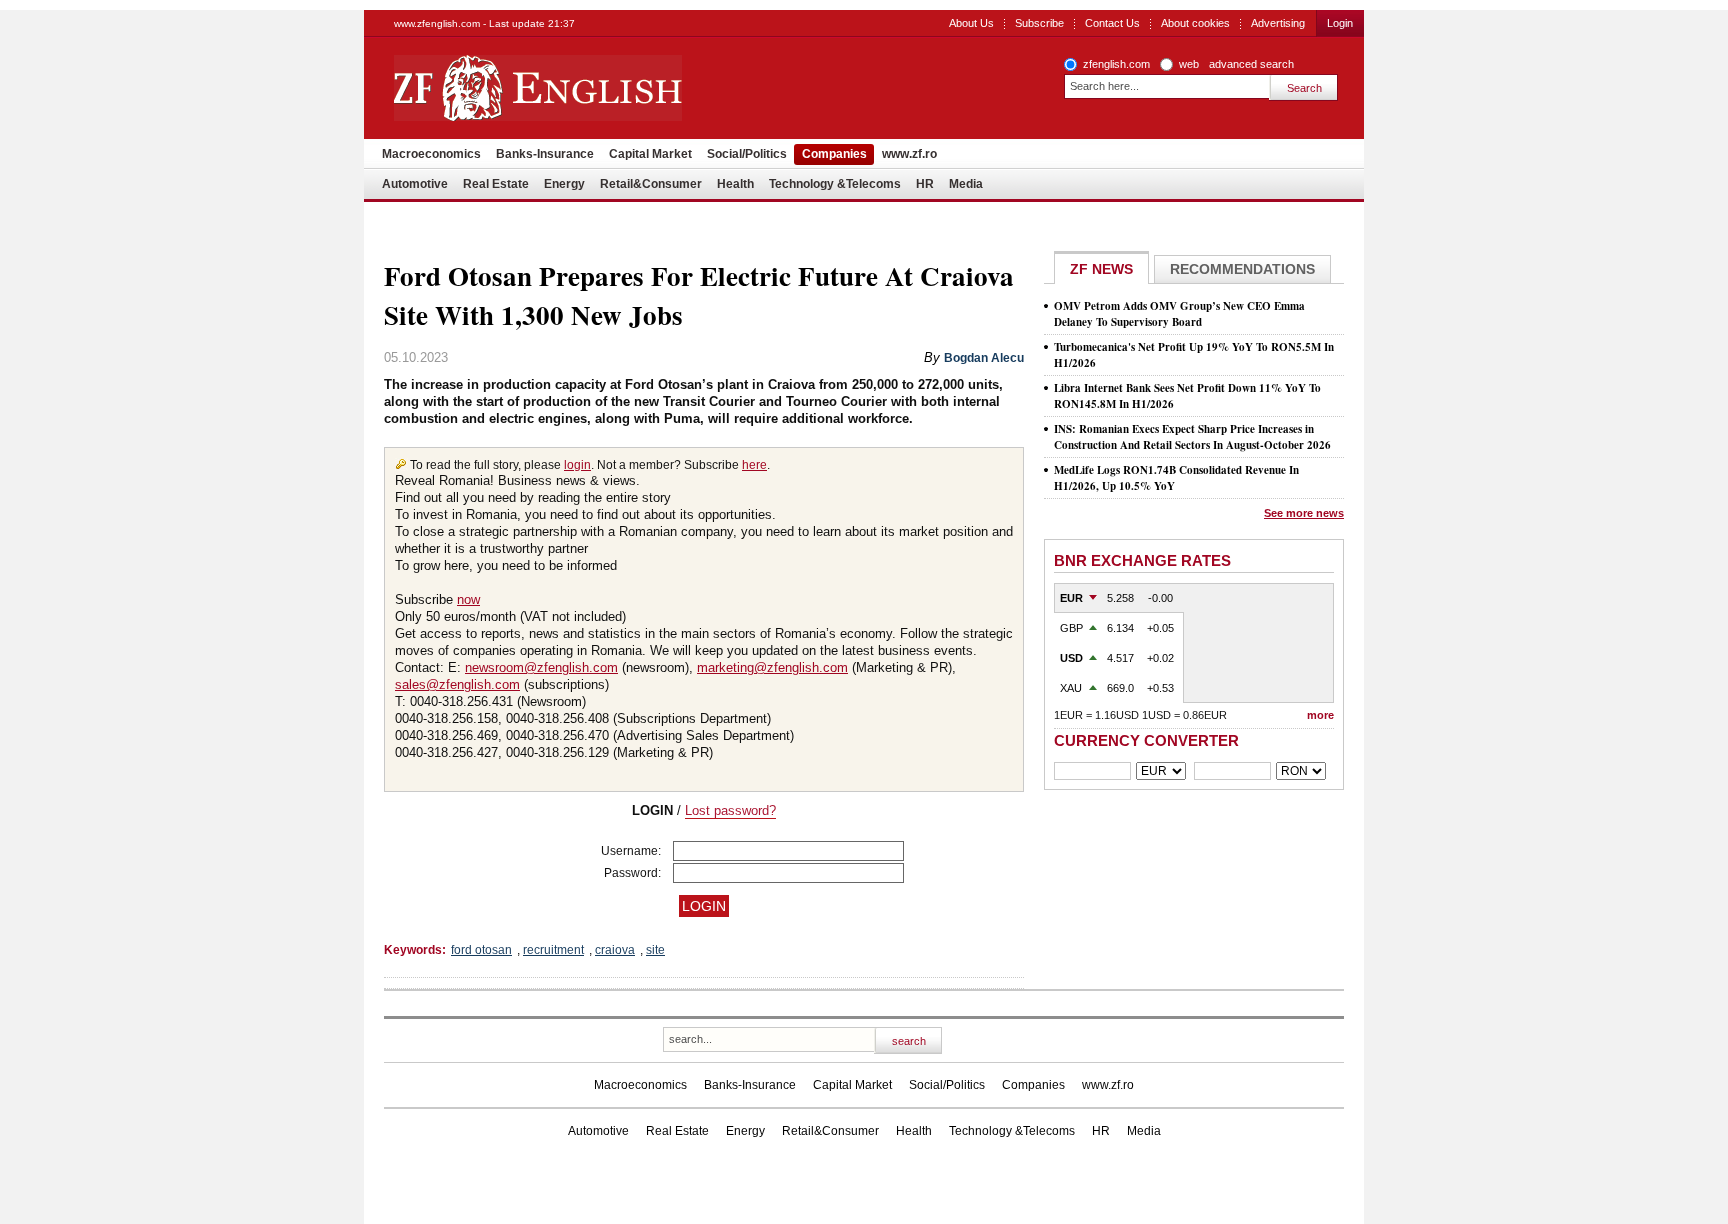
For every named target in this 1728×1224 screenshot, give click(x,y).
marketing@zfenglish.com (772, 667)
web (1189, 64)
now (468, 599)
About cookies (1195, 23)
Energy (564, 184)
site (655, 950)
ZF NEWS (1101, 269)
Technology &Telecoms (835, 184)
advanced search (1251, 64)
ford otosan (481, 950)
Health (735, 184)
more (1320, 715)
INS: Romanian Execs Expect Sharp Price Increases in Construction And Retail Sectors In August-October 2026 (1192, 437)
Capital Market (650, 154)
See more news (1304, 513)
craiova (615, 950)
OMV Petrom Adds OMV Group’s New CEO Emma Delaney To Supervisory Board (1179, 314)
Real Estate (496, 184)
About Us (971, 23)
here (754, 465)
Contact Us (1112, 23)
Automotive (415, 184)
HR (925, 184)
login (577, 465)
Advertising (1278, 23)
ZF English (609, 88)
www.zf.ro (909, 154)
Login (1340, 23)
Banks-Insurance (545, 154)
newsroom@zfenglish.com (541, 667)
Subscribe (1039, 23)
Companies (834, 154)
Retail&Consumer (651, 184)
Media (966, 184)
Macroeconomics (431, 154)
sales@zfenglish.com (457, 684)
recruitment (553, 950)
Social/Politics (747, 154)
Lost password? (730, 810)
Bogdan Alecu (984, 358)
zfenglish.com (1116, 64)
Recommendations (1242, 269)
